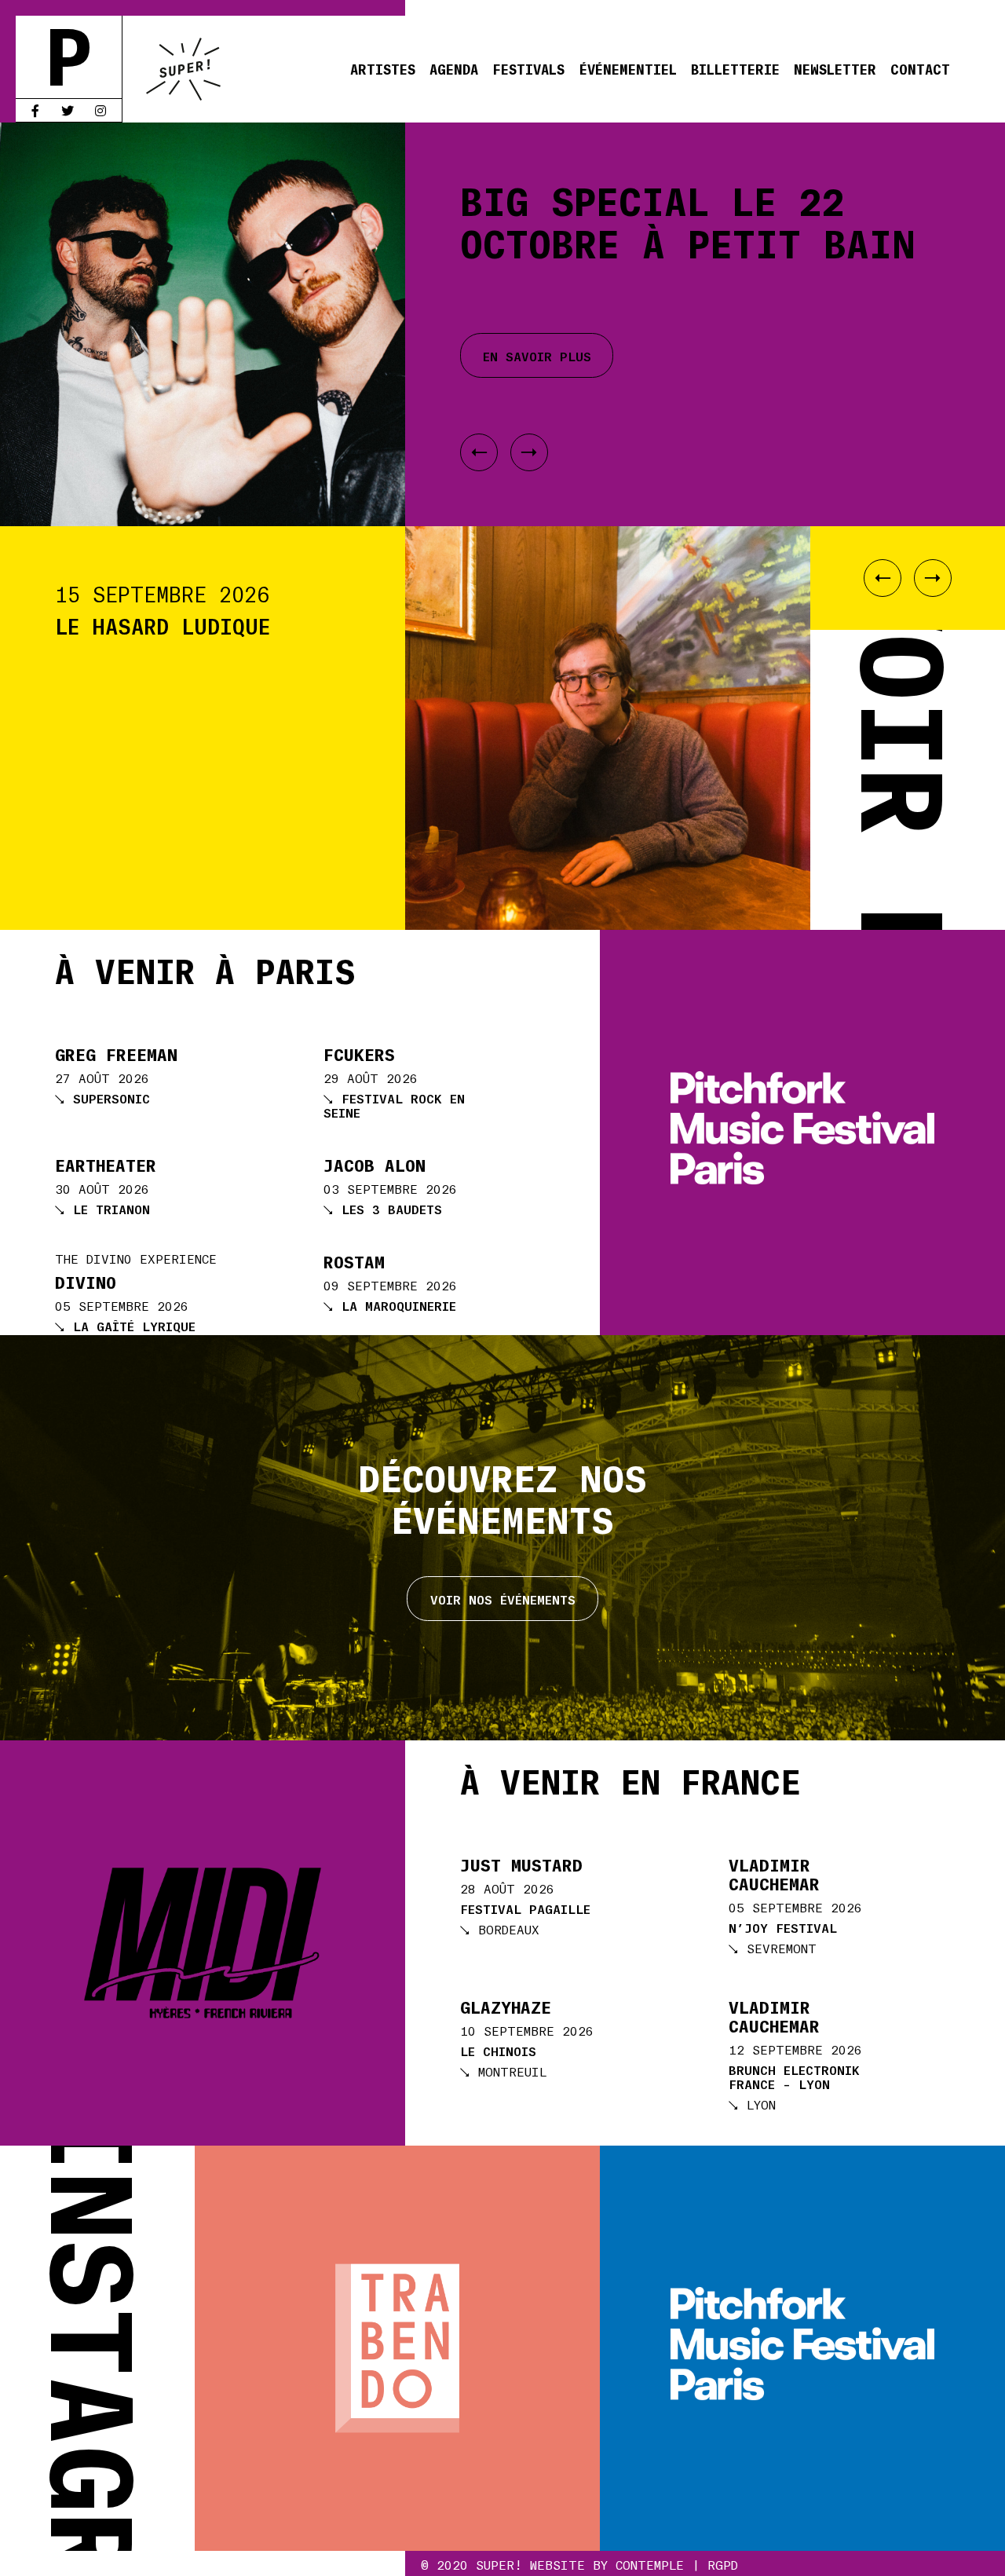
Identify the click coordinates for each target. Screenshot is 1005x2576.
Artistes (383, 68)
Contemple (650, 2564)
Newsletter (835, 68)
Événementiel (628, 68)
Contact (920, 68)
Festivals (528, 68)
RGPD (723, 2564)
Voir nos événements (503, 1599)
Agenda (454, 68)
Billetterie (735, 68)
